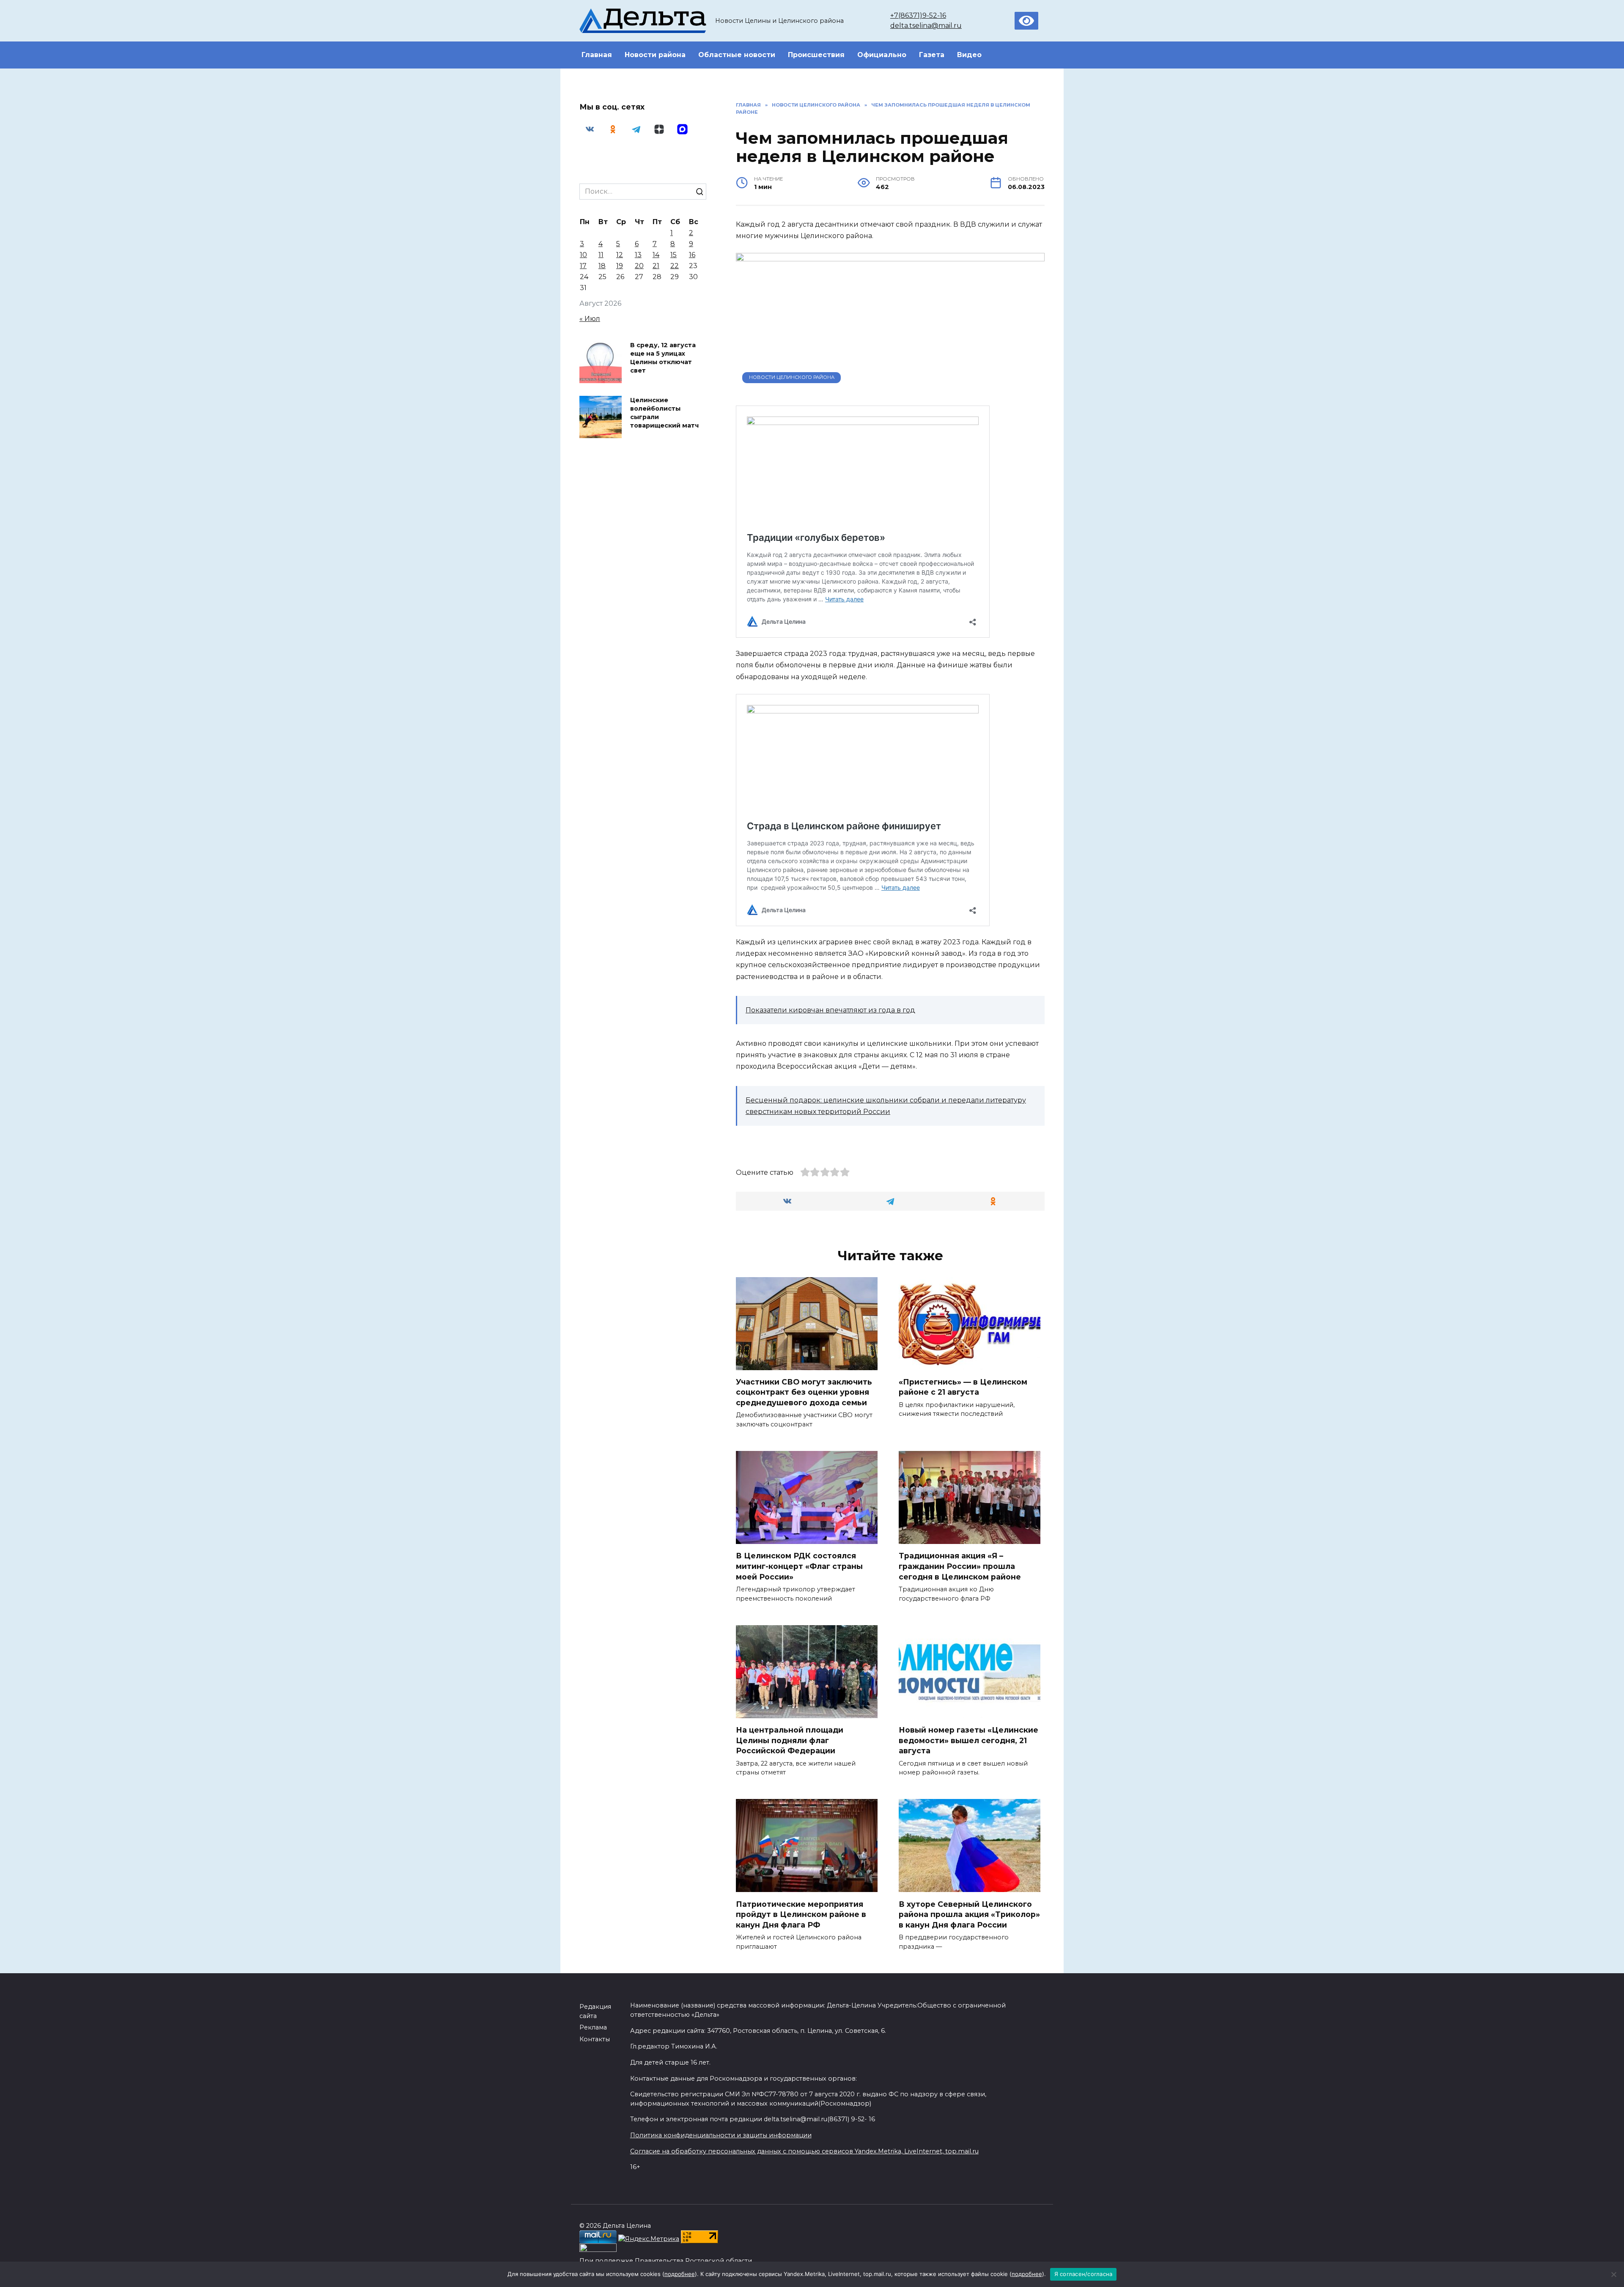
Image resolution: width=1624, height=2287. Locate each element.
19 (620, 266)
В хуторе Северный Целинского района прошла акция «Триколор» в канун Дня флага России (969, 1914)
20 (639, 266)
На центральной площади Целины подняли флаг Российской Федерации (790, 1740)
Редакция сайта (595, 2011)
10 (583, 255)
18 (602, 266)
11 (601, 255)
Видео (969, 55)
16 (692, 255)
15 (673, 255)
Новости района (655, 55)
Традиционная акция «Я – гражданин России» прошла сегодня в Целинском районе (960, 1566)
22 (675, 266)
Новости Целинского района (792, 377)
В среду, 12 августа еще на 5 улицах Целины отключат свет (663, 358)
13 (638, 255)
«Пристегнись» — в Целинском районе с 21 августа (963, 1387)
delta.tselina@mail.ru (926, 26)
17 (583, 266)
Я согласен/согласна (1084, 2274)
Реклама (593, 2027)
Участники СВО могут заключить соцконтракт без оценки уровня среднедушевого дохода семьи (804, 1392)
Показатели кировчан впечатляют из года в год (830, 1010)
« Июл (590, 319)
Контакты (595, 2039)
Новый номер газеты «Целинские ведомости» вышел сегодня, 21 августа (968, 1740)
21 (656, 266)
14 (656, 255)
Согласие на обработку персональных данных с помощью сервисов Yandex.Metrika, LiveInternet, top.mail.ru (804, 2151)
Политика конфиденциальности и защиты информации (721, 2135)
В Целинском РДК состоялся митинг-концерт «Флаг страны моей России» (799, 1566)
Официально (882, 55)
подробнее (680, 2274)
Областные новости (737, 55)
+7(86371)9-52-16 (918, 15)
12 (620, 255)
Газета (932, 55)
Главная (597, 55)
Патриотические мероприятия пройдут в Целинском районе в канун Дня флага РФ (801, 1914)
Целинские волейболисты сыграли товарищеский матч (664, 413)
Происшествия (816, 55)
